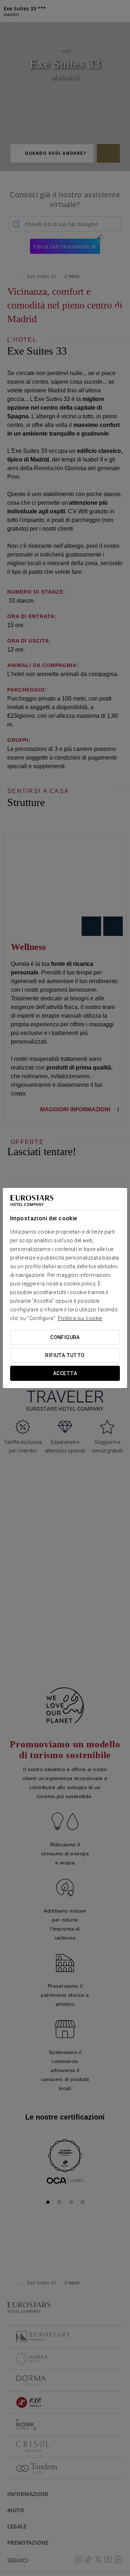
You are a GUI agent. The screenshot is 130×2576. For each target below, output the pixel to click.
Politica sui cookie (80, 1318)
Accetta (65, 1373)
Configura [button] (65, 1337)
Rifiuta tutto (65, 1355)
